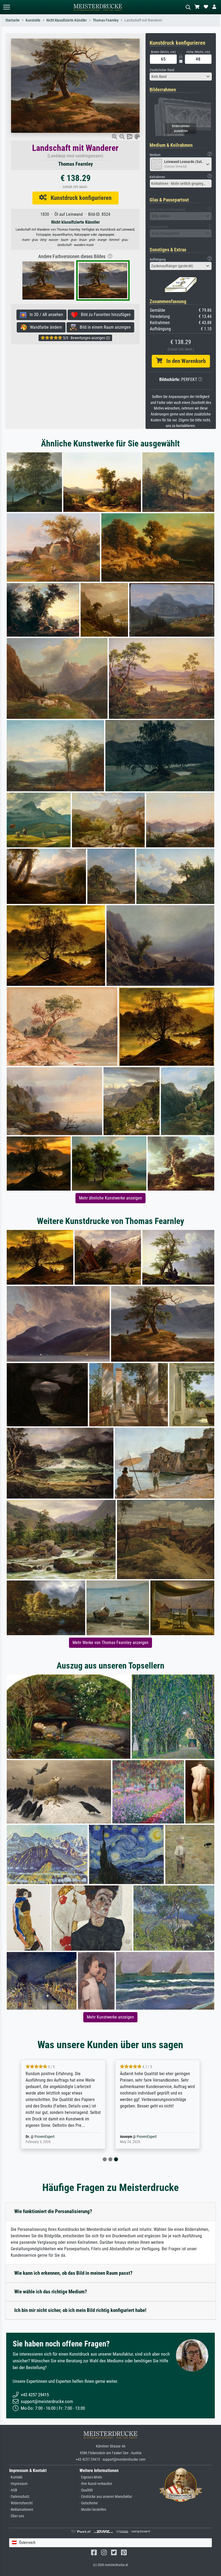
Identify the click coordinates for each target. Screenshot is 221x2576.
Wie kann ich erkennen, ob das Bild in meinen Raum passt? (73, 2273)
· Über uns (17, 2516)
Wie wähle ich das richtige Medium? (51, 2292)
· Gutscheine (89, 2503)
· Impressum (18, 2484)
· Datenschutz (19, 2497)
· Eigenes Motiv (91, 2477)
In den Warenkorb (184, 361)
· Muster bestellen (93, 2510)
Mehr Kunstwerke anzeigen (110, 2017)
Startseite (13, 20)
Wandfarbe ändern (44, 327)
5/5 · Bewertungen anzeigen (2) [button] (86, 338)
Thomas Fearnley (106, 20)
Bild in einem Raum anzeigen (104, 327)
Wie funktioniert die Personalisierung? (53, 2211)
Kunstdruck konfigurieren (79, 198)
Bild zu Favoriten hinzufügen (104, 315)
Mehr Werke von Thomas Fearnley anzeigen (110, 1643)
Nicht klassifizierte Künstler (67, 20)
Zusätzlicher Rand (162, 70)
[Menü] (6, 7)
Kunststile (33, 20)
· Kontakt (16, 2477)
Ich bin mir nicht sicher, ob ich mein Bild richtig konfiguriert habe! (80, 2310)
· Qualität (86, 2490)
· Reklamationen (21, 2510)
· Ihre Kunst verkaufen (96, 2484)
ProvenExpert (44, 2137)
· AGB (13, 2490)
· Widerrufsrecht (21, 2503)
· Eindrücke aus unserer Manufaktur (106, 2497)
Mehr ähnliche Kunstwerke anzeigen (110, 1198)
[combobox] (181, 77)
